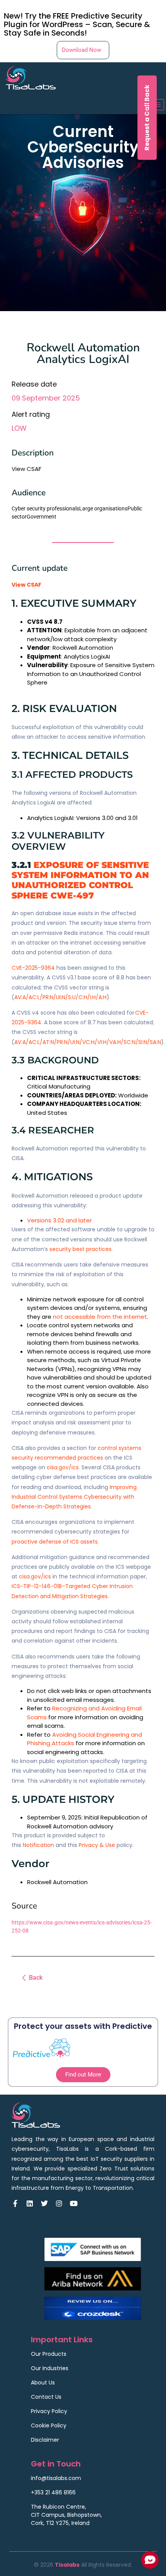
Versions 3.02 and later (59, 1220)
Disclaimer (45, 2440)
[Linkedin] (30, 2203)
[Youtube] (74, 2203)
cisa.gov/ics (63, 1467)
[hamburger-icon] (155, 105)
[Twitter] (44, 2203)
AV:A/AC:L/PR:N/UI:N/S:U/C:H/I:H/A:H (60, 997)
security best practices (80, 1249)
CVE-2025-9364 (33, 968)
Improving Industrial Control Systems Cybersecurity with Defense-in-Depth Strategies (74, 1497)
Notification (38, 1845)
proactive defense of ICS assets (55, 1542)
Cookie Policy (49, 2425)
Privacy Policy (49, 2411)
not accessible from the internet (100, 1317)
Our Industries (50, 2368)
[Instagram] (59, 2203)
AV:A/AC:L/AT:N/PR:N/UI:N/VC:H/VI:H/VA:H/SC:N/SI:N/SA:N (88, 1042)
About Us (43, 2383)
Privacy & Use (97, 1845)
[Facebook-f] (15, 2203)
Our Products (49, 2354)
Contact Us (46, 2397)
